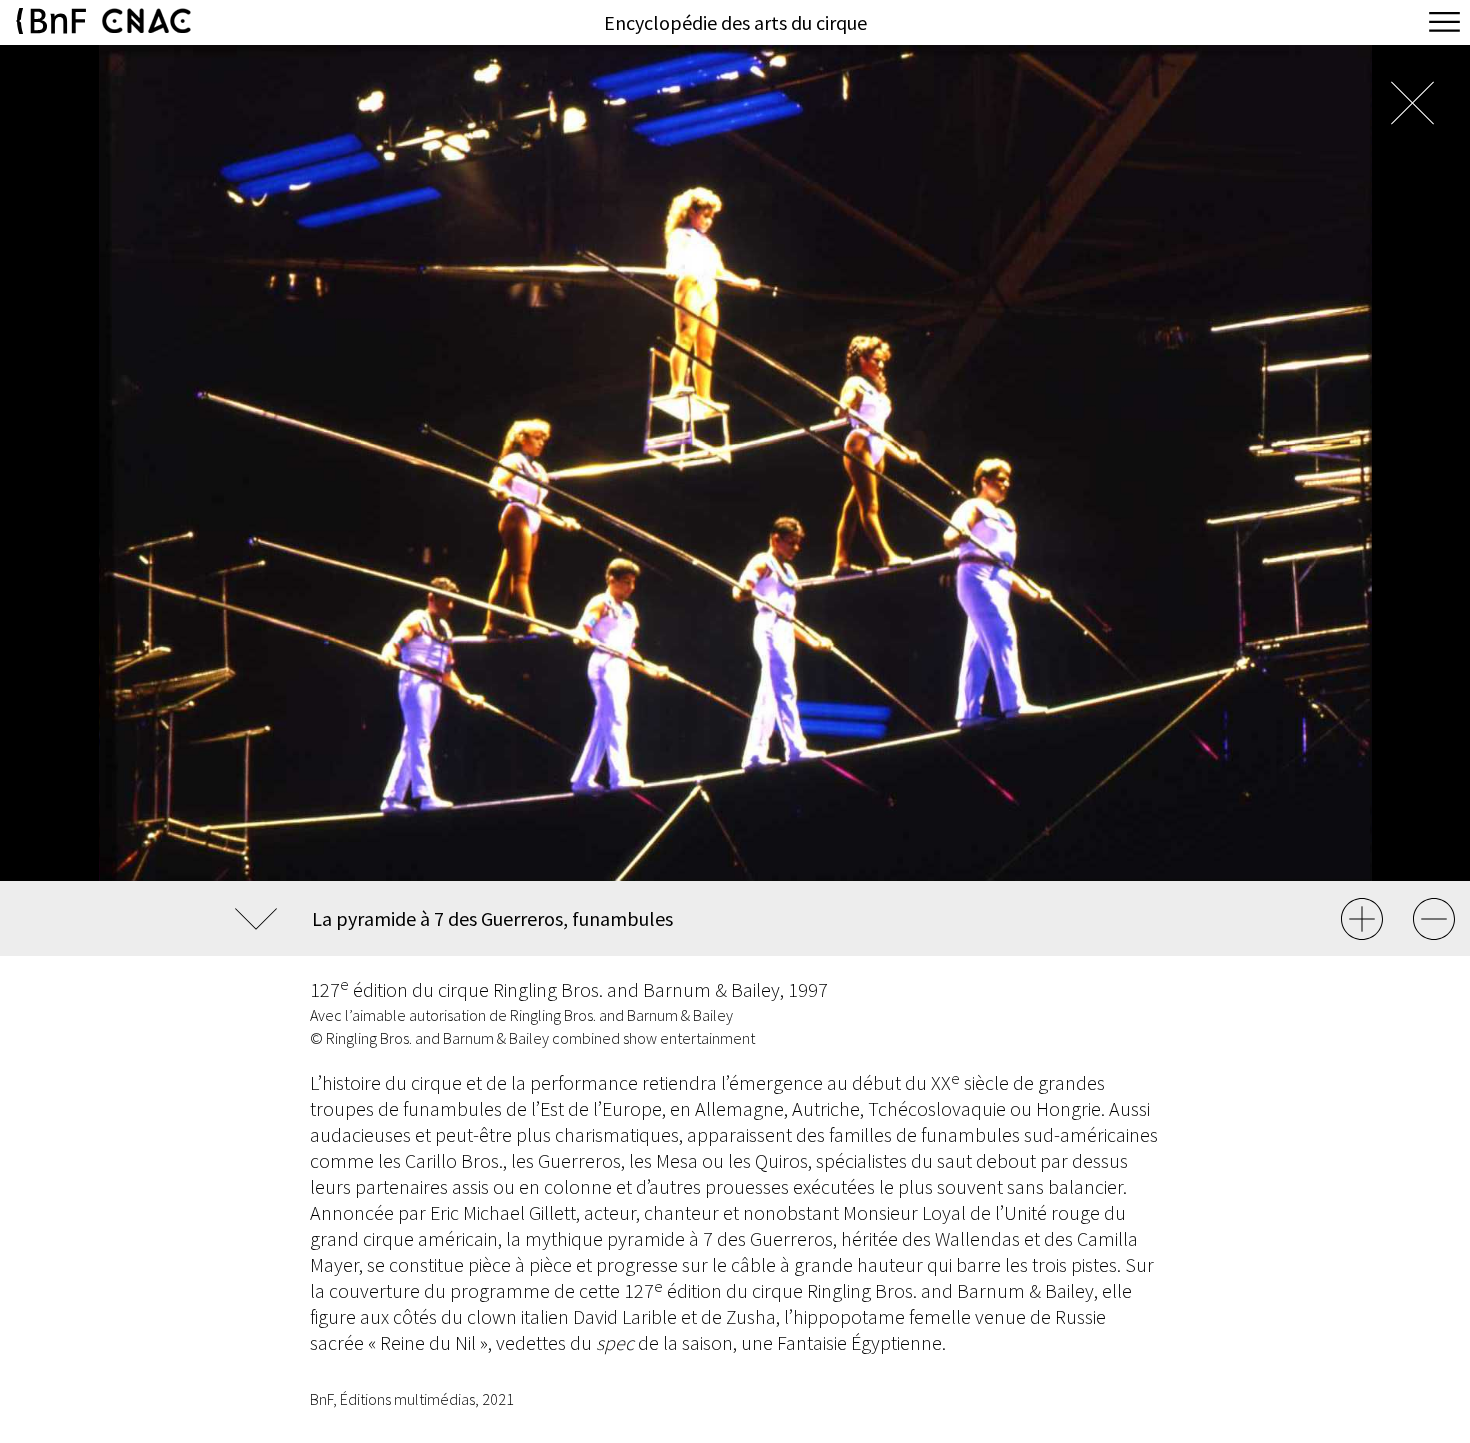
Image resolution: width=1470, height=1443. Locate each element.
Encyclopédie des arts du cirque (735, 22)
